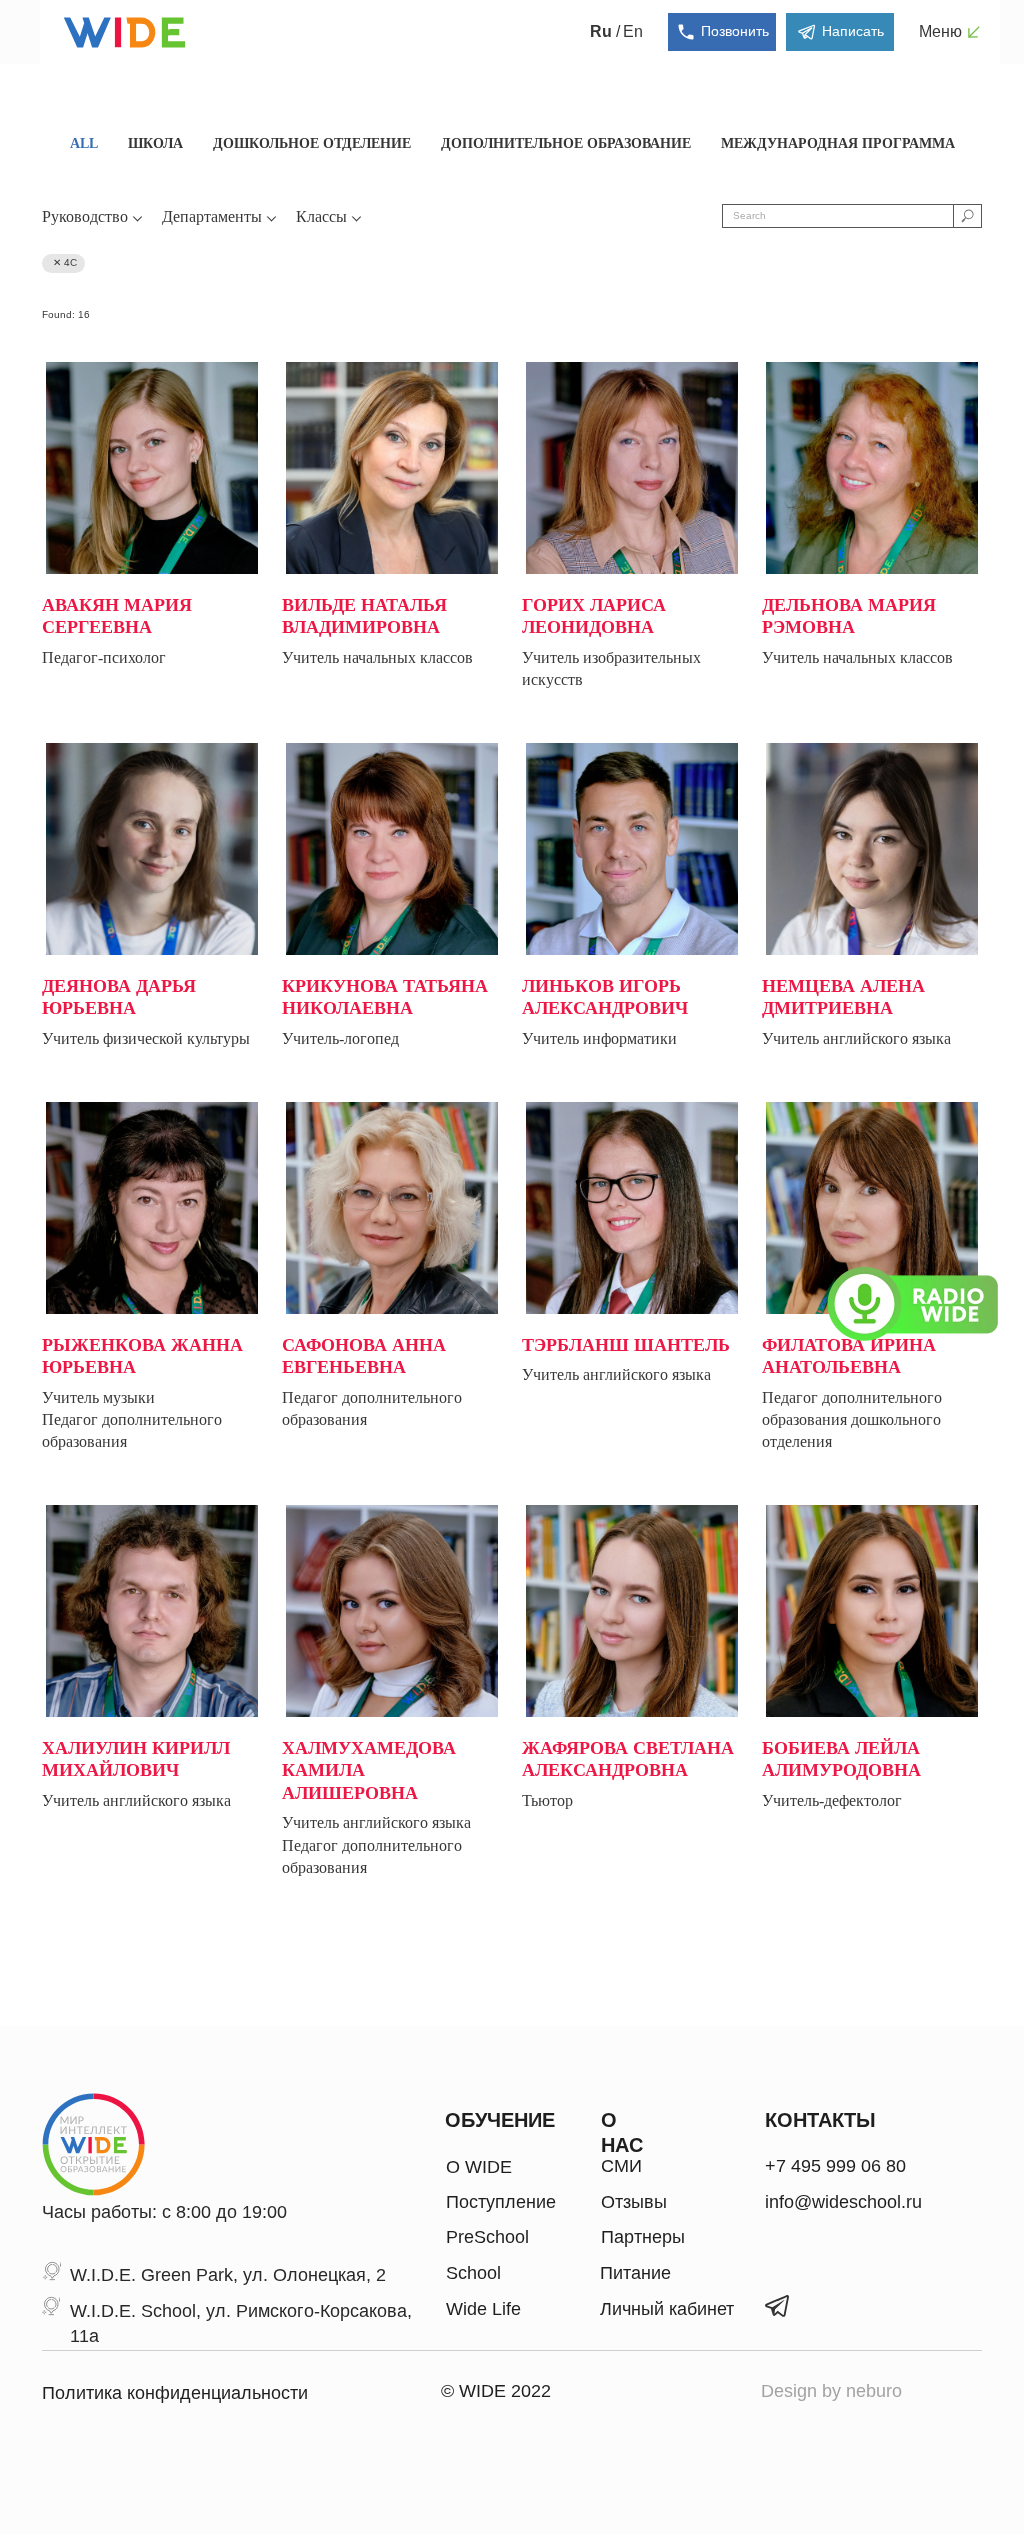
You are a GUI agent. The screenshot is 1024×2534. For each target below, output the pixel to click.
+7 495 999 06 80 (835, 2166)
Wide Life (483, 2309)
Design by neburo (831, 2391)
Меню (940, 31)
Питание (635, 2273)
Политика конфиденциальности (175, 2393)
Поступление (501, 2202)
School (473, 2273)
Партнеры (643, 2237)
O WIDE (479, 2167)
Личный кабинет (667, 2309)
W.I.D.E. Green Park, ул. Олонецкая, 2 (228, 2275)
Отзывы (634, 2202)
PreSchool (487, 2237)
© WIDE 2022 (496, 2391)
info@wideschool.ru (843, 2202)
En (633, 31)
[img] (94, 2144)
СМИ (621, 2166)
